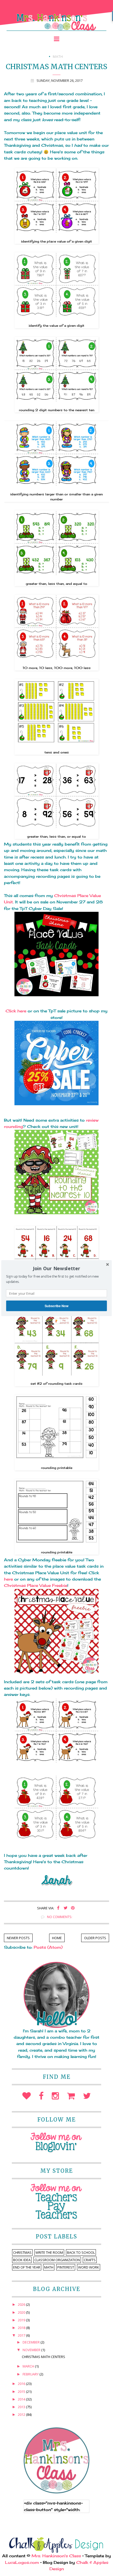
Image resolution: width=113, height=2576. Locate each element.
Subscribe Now (56, 1306)
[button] (56, 1268)
